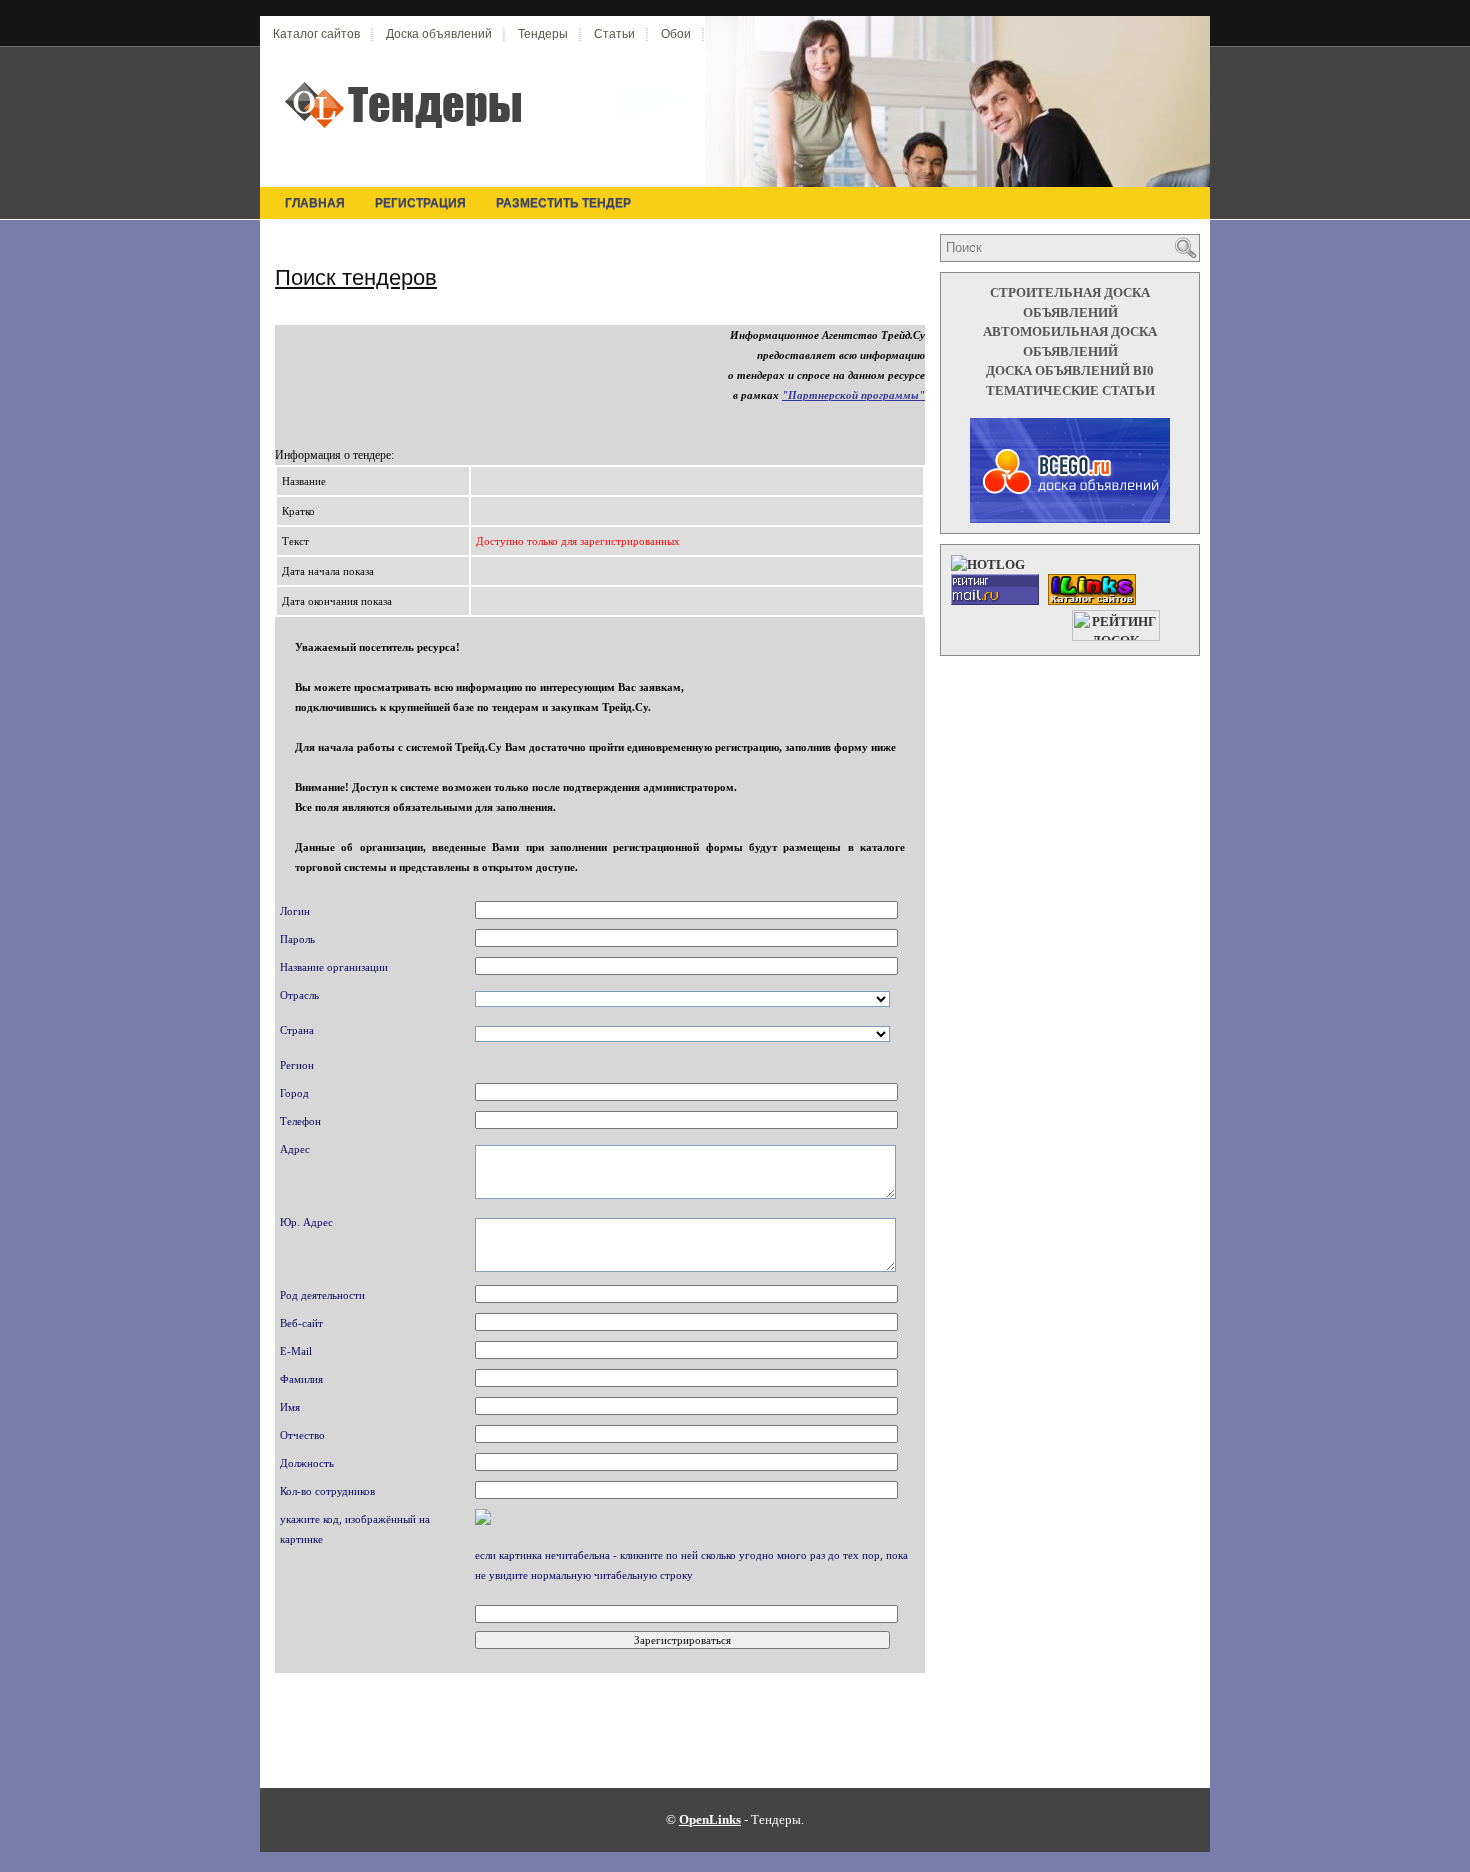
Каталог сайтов (316, 34)
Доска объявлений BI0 (1070, 370)
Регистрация (420, 203)
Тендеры (543, 34)
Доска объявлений (439, 34)
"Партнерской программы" (853, 395)
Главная (315, 203)
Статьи (614, 34)
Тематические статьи (1070, 390)
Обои (676, 34)
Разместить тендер (563, 203)
